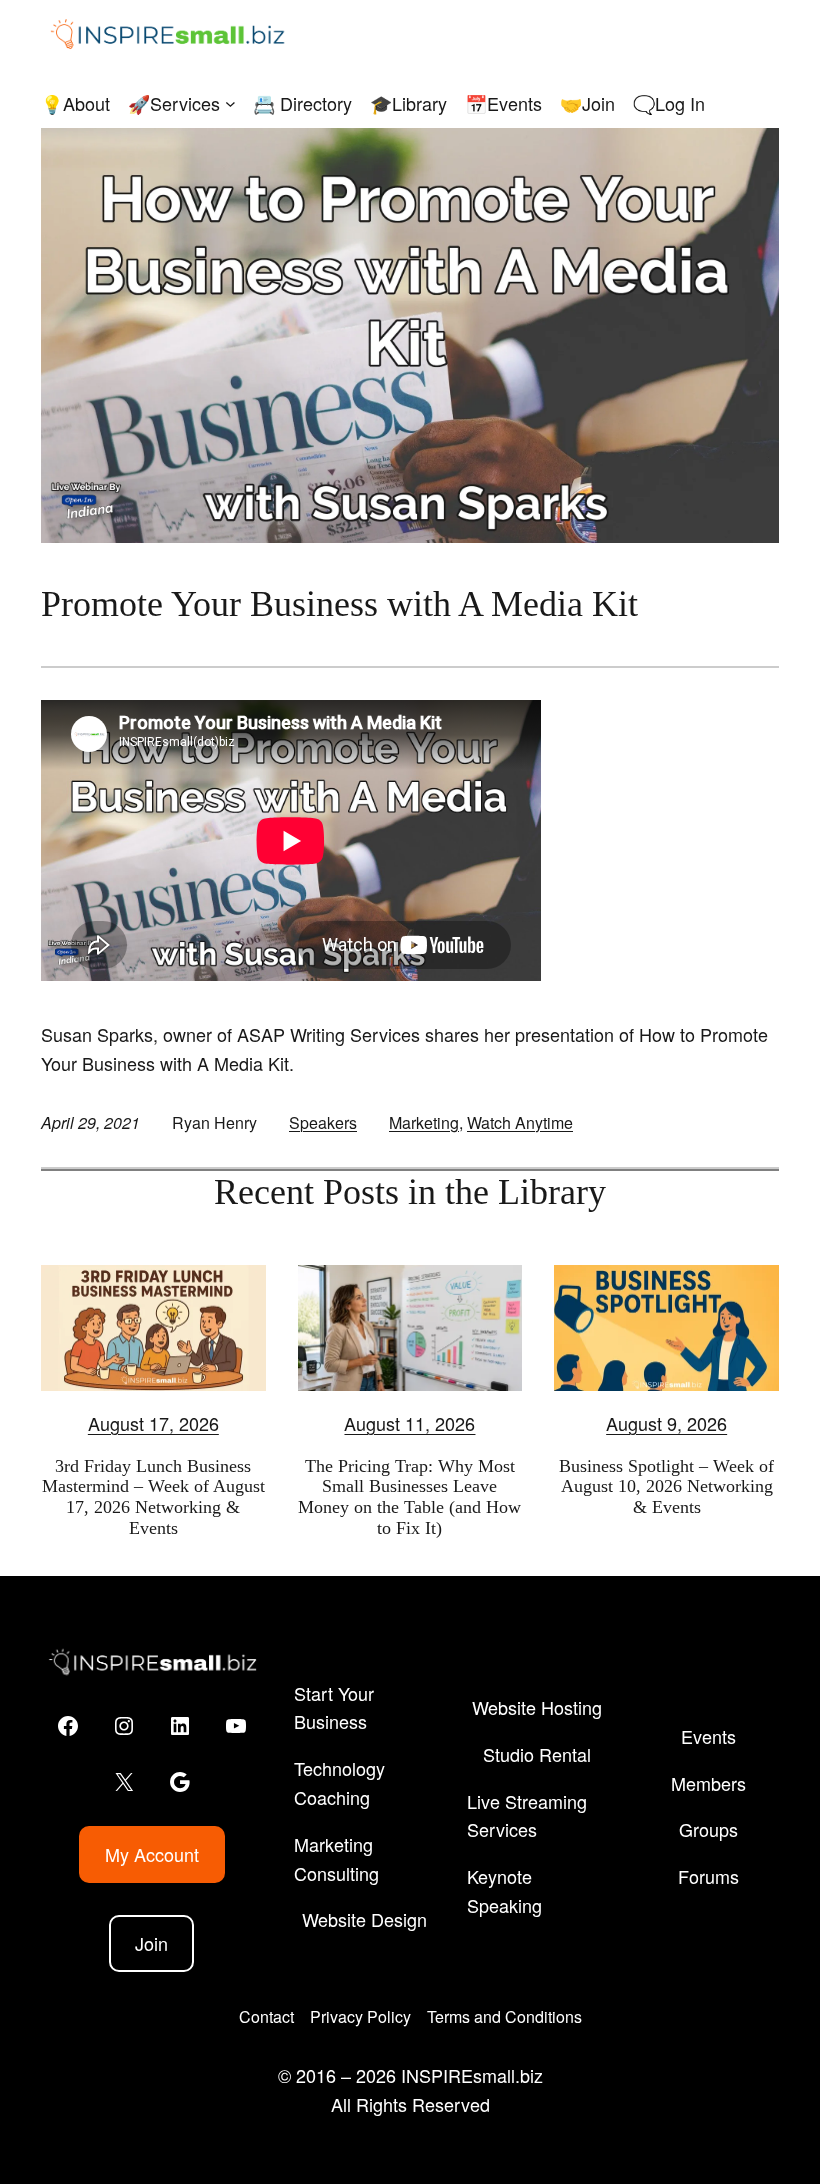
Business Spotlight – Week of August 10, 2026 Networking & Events (666, 1486)
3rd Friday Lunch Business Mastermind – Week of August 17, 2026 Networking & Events (153, 1497)
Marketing (424, 1122)
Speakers (323, 1122)
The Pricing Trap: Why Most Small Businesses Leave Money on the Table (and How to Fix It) (409, 1497)
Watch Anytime (520, 1122)
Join (151, 1943)
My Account (152, 1854)
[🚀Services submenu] (230, 103)
